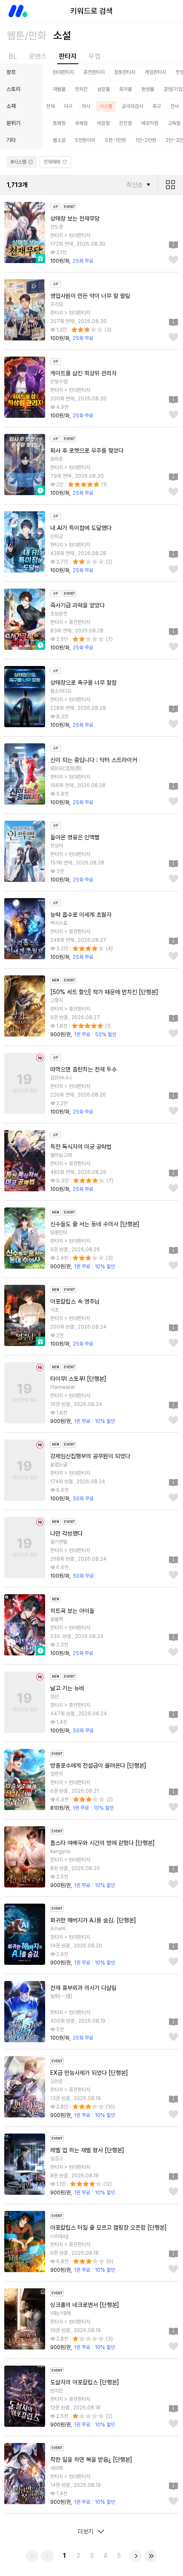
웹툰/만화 (27, 35)
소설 (62, 35)
